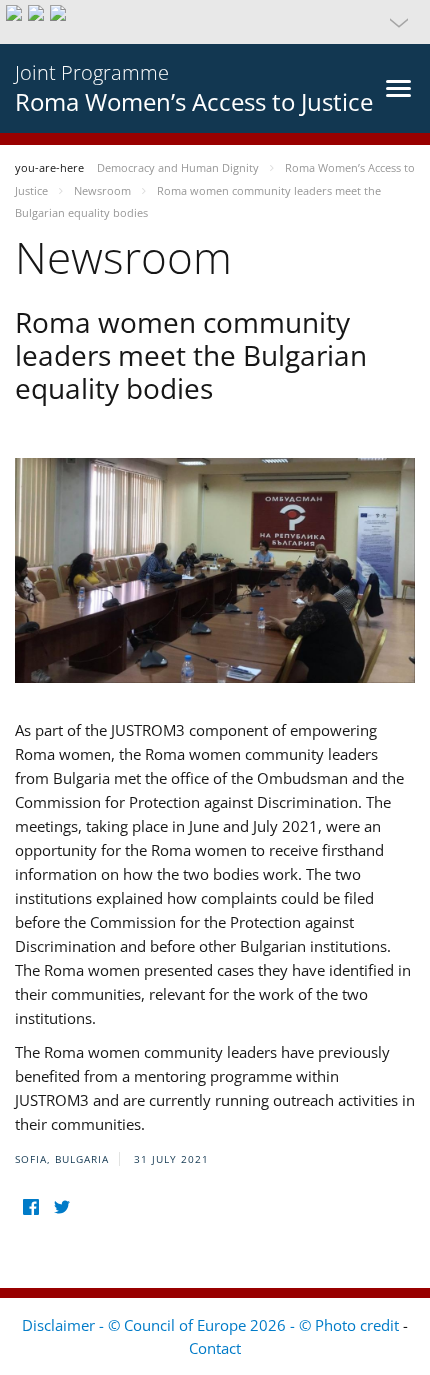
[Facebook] (30, 1207)
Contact (215, 1348)
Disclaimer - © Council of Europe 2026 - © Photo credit (212, 1325)
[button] (215, 22)
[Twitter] (61, 1207)
